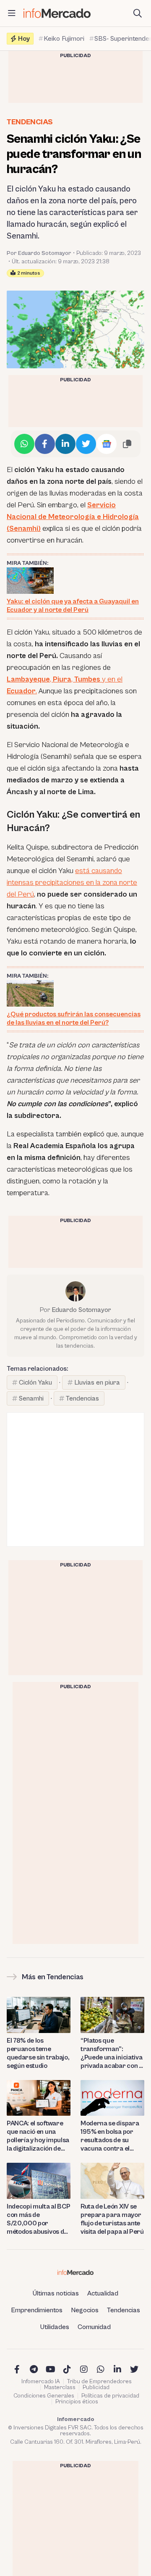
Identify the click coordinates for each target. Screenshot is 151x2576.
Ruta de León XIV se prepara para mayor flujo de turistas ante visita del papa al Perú (112, 2219)
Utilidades (55, 2327)
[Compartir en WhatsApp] (24, 444)
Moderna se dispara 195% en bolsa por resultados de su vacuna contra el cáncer (110, 2136)
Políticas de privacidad (110, 2396)
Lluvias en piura (97, 1382)
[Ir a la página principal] (57, 13)
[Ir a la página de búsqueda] (138, 13)
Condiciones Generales (44, 2396)
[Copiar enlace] (127, 444)
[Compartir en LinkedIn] (65, 444)
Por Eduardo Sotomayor (39, 253)
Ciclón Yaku (35, 1382)
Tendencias (30, 122)
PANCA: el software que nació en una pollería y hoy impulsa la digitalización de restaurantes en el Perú (38, 2136)
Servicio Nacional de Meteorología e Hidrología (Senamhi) (73, 517)
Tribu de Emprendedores (99, 2382)
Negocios (85, 2310)
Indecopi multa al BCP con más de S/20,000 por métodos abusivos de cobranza (38, 2219)
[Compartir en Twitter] (86, 444)
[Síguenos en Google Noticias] (107, 444)
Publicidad (96, 2387)
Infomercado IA (41, 2382)
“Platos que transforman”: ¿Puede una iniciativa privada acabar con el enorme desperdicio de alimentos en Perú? (112, 2053)
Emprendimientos (37, 2310)
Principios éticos (77, 2402)
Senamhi (31, 1398)
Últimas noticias (56, 2293)
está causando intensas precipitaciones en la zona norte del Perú (72, 883)
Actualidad (103, 2293)
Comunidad (94, 2327)
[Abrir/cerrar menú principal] (12, 13)
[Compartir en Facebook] (45, 444)
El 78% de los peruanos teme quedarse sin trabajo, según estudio (38, 2053)
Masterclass (60, 2387)
